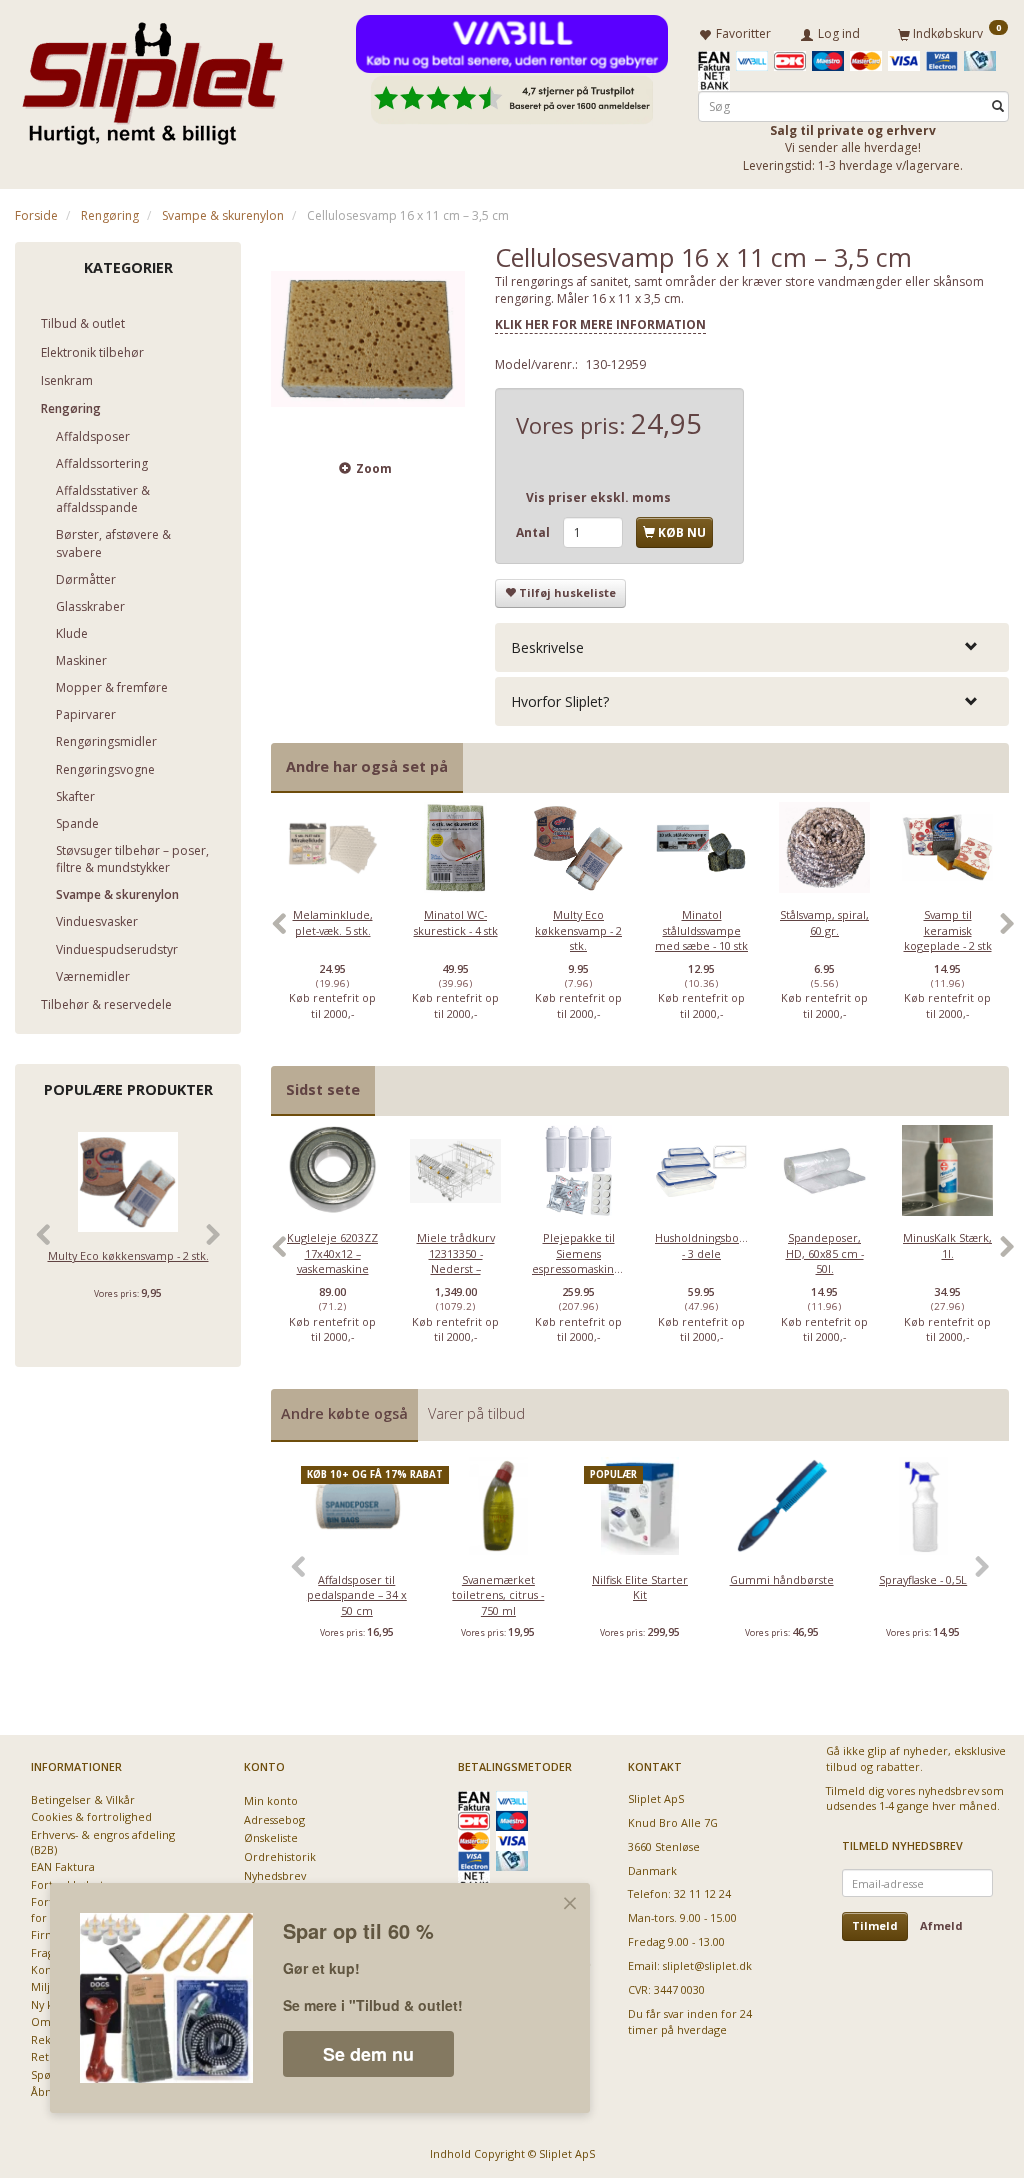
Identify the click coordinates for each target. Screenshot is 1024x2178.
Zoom (374, 468)
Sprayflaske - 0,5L (923, 1579)
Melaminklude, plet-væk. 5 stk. (333, 922)
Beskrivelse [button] (547, 647)
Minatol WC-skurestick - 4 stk (456, 922)
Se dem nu (368, 2054)
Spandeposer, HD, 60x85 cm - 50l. (825, 1253)
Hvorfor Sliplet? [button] (560, 701)
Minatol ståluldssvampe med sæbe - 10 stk (701, 930)
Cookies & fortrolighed (91, 1816)
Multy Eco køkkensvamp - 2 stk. (128, 1255)
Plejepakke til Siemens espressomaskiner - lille (578, 1260)
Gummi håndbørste (782, 1579)
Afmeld (941, 1925)
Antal (534, 532)
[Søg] (998, 106)
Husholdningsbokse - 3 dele (701, 1245)
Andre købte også (344, 1413)
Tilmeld (875, 1925)
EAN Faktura (63, 1866)
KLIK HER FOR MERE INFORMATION (600, 324)
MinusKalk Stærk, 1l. (947, 1245)
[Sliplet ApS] (152, 77)
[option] (332, 933)
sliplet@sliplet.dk (707, 1965)
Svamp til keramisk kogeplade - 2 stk (948, 930)
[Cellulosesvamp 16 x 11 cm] (368, 339)
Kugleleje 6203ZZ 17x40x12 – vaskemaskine (332, 1253)
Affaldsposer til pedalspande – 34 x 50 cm (357, 1595)
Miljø (44, 1986)
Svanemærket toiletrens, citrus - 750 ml (498, 1595)
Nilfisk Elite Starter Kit (640, 1587)
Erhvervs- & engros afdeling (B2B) (103, 1842)
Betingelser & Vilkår (83, 1799)
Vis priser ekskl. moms (598, 497)
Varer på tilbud (476, 1413)
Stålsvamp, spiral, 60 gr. (824, 922)
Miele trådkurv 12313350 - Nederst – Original (456, 1260)
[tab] (752, 647)
